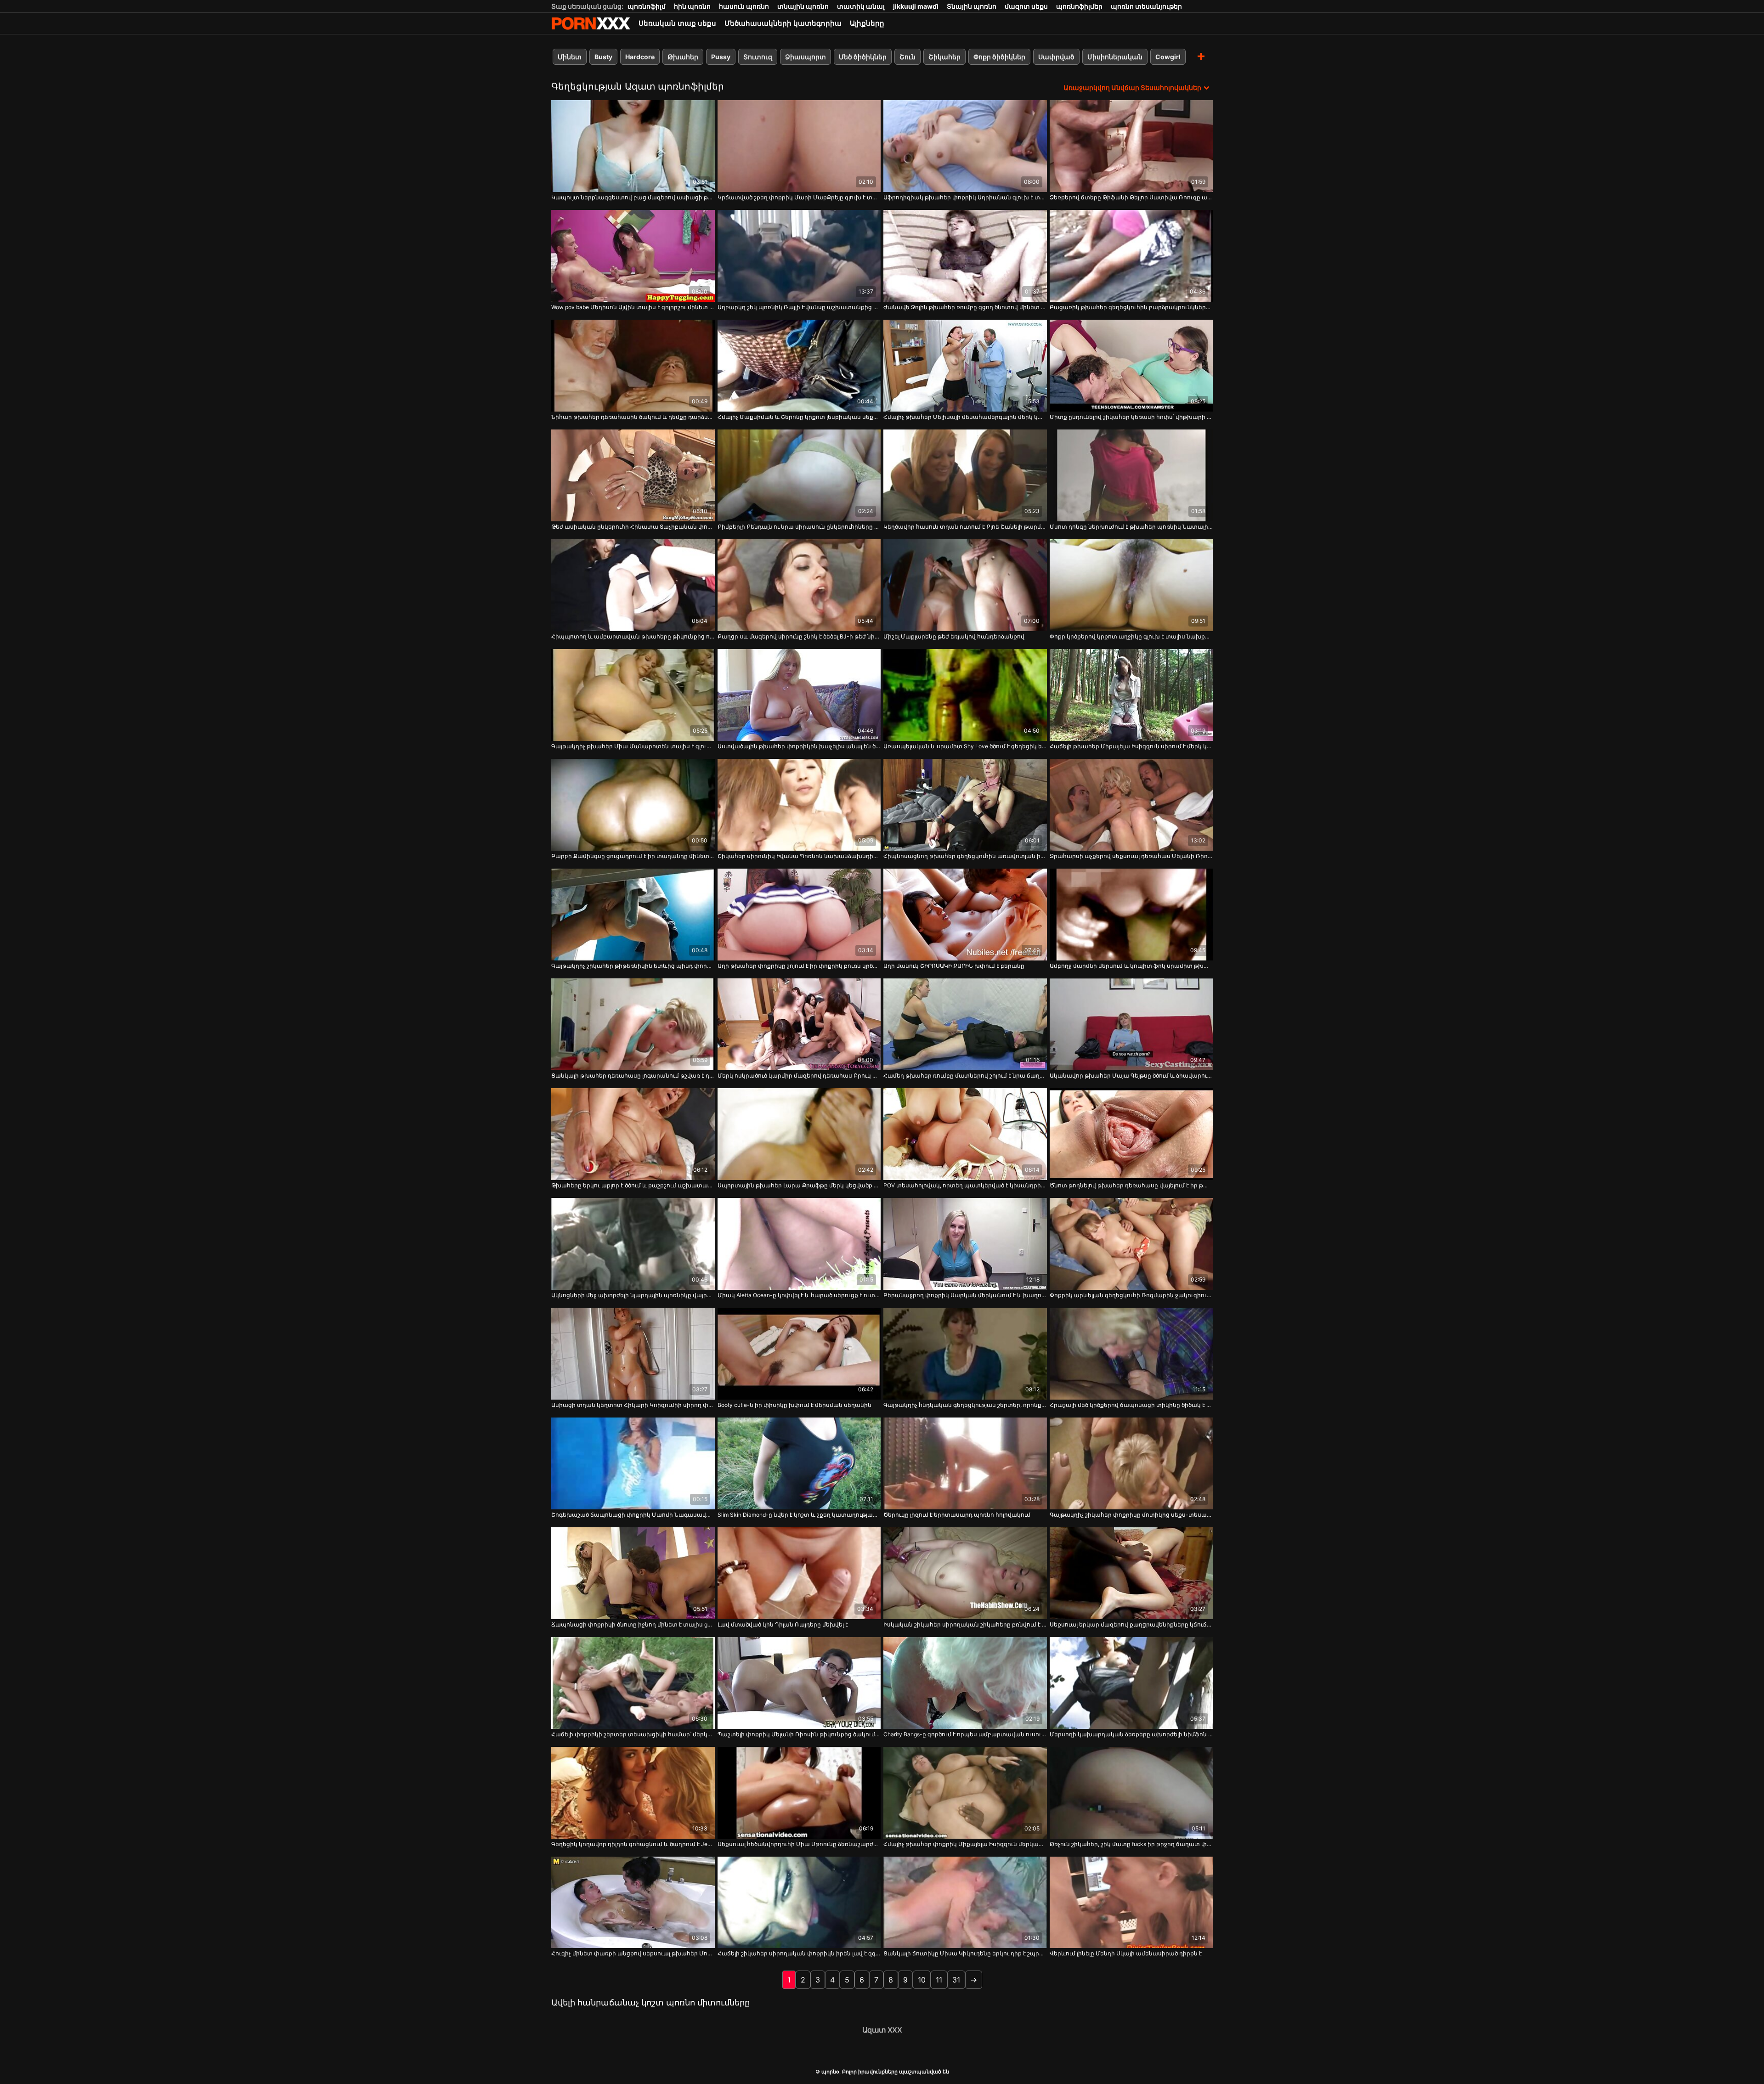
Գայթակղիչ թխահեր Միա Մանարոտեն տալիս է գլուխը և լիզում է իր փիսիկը (633, 746)
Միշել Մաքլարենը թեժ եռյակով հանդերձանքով (954, 636)
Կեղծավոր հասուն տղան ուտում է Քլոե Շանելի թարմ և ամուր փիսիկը (965, 527)
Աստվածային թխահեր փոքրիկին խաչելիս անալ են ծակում (799, 746)
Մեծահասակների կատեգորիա (783, 23)
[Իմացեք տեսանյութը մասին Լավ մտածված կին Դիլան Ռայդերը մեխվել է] (799, 1573)
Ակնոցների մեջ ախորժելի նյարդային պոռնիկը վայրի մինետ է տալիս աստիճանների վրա (633, 1295)
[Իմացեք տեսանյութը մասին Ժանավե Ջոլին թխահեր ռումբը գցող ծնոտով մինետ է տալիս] (965, 256)
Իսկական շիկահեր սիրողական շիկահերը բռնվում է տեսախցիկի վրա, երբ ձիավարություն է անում (965, 1624)
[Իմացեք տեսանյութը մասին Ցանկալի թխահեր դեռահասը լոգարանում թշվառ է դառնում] (633, 1024)
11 (939, 1980)
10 (922, 1980)
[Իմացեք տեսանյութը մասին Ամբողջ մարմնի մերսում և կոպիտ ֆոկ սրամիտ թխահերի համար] (1131, 915)
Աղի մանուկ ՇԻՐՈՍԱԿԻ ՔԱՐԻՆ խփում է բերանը (954, 966)
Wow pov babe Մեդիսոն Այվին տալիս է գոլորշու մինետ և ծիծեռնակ (633, 307)
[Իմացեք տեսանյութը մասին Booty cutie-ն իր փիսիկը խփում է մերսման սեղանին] (799, 1354)
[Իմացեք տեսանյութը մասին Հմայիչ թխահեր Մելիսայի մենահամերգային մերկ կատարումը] (965, 366)
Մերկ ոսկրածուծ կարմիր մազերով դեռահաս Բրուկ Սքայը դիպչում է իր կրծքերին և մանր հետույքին (799, 1076)
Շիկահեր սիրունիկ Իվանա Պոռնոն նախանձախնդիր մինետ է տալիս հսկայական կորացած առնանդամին (799, 856)
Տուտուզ (758, 57)
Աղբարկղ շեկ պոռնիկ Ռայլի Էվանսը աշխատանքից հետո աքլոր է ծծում (799, 307)
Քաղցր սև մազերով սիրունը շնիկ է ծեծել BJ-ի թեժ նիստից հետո (799, 636)
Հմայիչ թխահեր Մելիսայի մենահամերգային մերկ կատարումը (965, 417)
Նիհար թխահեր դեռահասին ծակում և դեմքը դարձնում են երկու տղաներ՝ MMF (633, 417)
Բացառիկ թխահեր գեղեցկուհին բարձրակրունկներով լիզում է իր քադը (1131, 307)
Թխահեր (683, 57)
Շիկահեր (944, 57)
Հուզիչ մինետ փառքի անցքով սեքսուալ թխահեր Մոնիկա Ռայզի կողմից (633, 1953)
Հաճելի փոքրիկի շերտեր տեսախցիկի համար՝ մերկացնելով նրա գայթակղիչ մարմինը (633, 1734)
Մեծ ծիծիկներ (863, 57)
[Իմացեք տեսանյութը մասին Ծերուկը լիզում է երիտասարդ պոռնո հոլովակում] (965, 1463)
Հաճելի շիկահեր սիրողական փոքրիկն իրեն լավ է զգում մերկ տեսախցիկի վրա (799, 1953)
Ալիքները (867, 23)
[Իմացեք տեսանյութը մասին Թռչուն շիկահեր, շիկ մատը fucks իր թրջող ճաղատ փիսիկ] (1131, 1793)
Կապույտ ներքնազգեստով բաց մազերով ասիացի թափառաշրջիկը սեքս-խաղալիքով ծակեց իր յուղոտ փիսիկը (633, 197)
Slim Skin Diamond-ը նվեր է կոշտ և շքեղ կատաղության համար (799, 1515)
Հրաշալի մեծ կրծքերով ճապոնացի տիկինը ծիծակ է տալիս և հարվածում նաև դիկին (1131, 1405)
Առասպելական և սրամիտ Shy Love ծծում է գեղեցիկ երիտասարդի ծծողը (965, 746)
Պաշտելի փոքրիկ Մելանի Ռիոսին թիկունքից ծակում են (799, 1734)
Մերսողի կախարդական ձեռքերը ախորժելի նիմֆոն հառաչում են (1131, 1734)
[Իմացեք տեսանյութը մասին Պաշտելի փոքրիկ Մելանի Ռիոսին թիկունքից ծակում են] (799, 1683)
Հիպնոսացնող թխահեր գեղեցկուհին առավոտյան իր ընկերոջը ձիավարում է (965, 856)
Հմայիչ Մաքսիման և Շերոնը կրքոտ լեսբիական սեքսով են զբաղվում (799, 417)
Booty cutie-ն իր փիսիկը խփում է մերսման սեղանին (794, 1405)
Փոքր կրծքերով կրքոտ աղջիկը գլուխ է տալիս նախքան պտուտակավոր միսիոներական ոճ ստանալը (1131, 636)
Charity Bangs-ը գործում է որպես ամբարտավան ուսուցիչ (965, 1734)
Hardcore (640, 57)
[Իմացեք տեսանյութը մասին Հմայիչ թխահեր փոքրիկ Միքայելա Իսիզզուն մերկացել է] (965, 1793)
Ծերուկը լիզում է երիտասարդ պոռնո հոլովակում (957, 1515)
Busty (603, 57)
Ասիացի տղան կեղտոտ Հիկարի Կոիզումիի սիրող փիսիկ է (633, 1405)
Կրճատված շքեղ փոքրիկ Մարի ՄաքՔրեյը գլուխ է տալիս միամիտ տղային (799, 197)
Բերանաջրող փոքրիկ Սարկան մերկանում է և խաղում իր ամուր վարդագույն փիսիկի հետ (965, 1295)
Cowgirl (1168, 57)
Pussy (721, 57)
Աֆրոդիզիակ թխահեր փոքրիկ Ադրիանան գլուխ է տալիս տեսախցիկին (965, 197)
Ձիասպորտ (806, 57)
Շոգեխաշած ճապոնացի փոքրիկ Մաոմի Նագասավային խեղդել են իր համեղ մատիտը (633, 1515)
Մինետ (570, 57)
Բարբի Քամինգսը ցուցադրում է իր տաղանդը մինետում (633, 856)
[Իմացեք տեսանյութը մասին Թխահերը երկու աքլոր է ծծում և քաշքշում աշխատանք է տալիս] (633, 1134)
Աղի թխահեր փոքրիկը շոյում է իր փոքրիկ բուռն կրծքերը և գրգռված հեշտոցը (799, 966)
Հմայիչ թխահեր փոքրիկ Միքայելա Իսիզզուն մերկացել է (965, 1844)
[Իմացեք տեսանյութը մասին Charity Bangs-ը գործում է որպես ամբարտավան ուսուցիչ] (965, 1683)
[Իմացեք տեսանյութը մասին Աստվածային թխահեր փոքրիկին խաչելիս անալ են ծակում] (799, 695)
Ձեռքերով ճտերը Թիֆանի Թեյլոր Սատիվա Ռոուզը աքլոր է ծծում (1131, 197)
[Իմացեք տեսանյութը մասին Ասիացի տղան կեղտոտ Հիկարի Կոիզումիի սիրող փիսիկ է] (633, 1354)
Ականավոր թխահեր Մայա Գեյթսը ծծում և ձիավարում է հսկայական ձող (1131, 1076)
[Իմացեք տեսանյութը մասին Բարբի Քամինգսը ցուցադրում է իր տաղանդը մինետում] (633, 805)
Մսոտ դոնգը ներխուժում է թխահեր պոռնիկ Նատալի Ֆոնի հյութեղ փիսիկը (1131, 527)
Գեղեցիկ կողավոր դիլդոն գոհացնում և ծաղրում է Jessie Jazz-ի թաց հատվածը (633, 1844)
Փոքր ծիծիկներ (999, 57)
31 (956, 1980)
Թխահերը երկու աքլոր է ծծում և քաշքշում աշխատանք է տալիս (633, 1185)
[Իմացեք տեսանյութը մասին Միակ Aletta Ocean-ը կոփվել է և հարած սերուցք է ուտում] (799, 1244)
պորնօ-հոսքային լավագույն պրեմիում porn (591, 23)
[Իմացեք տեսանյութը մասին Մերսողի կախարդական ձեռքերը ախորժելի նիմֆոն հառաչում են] (1131, 1683)
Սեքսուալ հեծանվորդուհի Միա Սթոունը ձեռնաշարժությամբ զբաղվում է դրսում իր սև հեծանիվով (799, 1844)
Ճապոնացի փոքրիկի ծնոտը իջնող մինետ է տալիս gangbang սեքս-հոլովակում (633, 1624)
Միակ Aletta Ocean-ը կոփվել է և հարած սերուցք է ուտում (799, 1295)
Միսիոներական (1115, 57)
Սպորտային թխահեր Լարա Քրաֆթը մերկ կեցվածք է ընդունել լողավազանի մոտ (799, 1185)
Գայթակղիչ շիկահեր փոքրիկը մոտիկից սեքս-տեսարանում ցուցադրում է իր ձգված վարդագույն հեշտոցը (1131, 1515)
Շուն (907, 57)
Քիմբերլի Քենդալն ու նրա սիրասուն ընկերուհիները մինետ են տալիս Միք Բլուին (799, 527)
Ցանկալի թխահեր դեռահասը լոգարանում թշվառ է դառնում (633, 1076)
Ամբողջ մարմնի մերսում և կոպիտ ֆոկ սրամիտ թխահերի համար (1131, 966)
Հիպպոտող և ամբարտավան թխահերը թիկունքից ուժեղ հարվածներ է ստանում (633, 636)
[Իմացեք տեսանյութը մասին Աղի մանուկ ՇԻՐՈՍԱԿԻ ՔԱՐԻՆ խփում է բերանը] (965, 915)
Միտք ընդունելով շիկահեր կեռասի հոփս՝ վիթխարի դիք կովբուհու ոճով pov (1131, 417)
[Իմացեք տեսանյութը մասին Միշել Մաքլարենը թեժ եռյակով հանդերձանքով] (965, 585)
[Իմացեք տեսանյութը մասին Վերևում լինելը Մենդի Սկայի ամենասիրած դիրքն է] (1131, 1903)
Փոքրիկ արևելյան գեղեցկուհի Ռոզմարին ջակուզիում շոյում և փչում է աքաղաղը (1131, 1295)
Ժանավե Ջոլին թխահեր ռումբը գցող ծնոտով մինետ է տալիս (965, 307)
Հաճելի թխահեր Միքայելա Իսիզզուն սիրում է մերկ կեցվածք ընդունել (1131, 746)
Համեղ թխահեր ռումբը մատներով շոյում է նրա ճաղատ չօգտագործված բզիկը (965, 1076)
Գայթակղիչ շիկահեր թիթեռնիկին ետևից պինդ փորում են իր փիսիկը (633, 966)
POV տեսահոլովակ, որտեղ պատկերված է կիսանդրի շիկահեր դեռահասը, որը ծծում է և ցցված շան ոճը (965, 1185)
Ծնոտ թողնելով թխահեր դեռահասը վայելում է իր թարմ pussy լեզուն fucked (1131, 1185)
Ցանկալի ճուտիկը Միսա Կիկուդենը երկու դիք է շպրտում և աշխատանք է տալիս (965, 1953)
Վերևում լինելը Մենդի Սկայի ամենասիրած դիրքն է (1126, 1953)
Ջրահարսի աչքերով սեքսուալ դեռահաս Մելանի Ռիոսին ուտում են (1131, 856)
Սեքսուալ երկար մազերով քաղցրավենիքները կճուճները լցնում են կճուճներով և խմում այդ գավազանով (1131, 1624)
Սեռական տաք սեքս (677, 23)
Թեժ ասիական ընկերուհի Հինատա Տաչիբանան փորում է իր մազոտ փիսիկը (633, 527)
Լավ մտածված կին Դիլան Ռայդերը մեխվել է (783, 1624)
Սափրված (1056, 57)
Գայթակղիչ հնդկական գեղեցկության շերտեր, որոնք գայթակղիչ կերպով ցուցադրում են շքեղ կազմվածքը (965, 1405)
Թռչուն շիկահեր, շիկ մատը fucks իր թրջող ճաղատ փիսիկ (1131, 1844)
